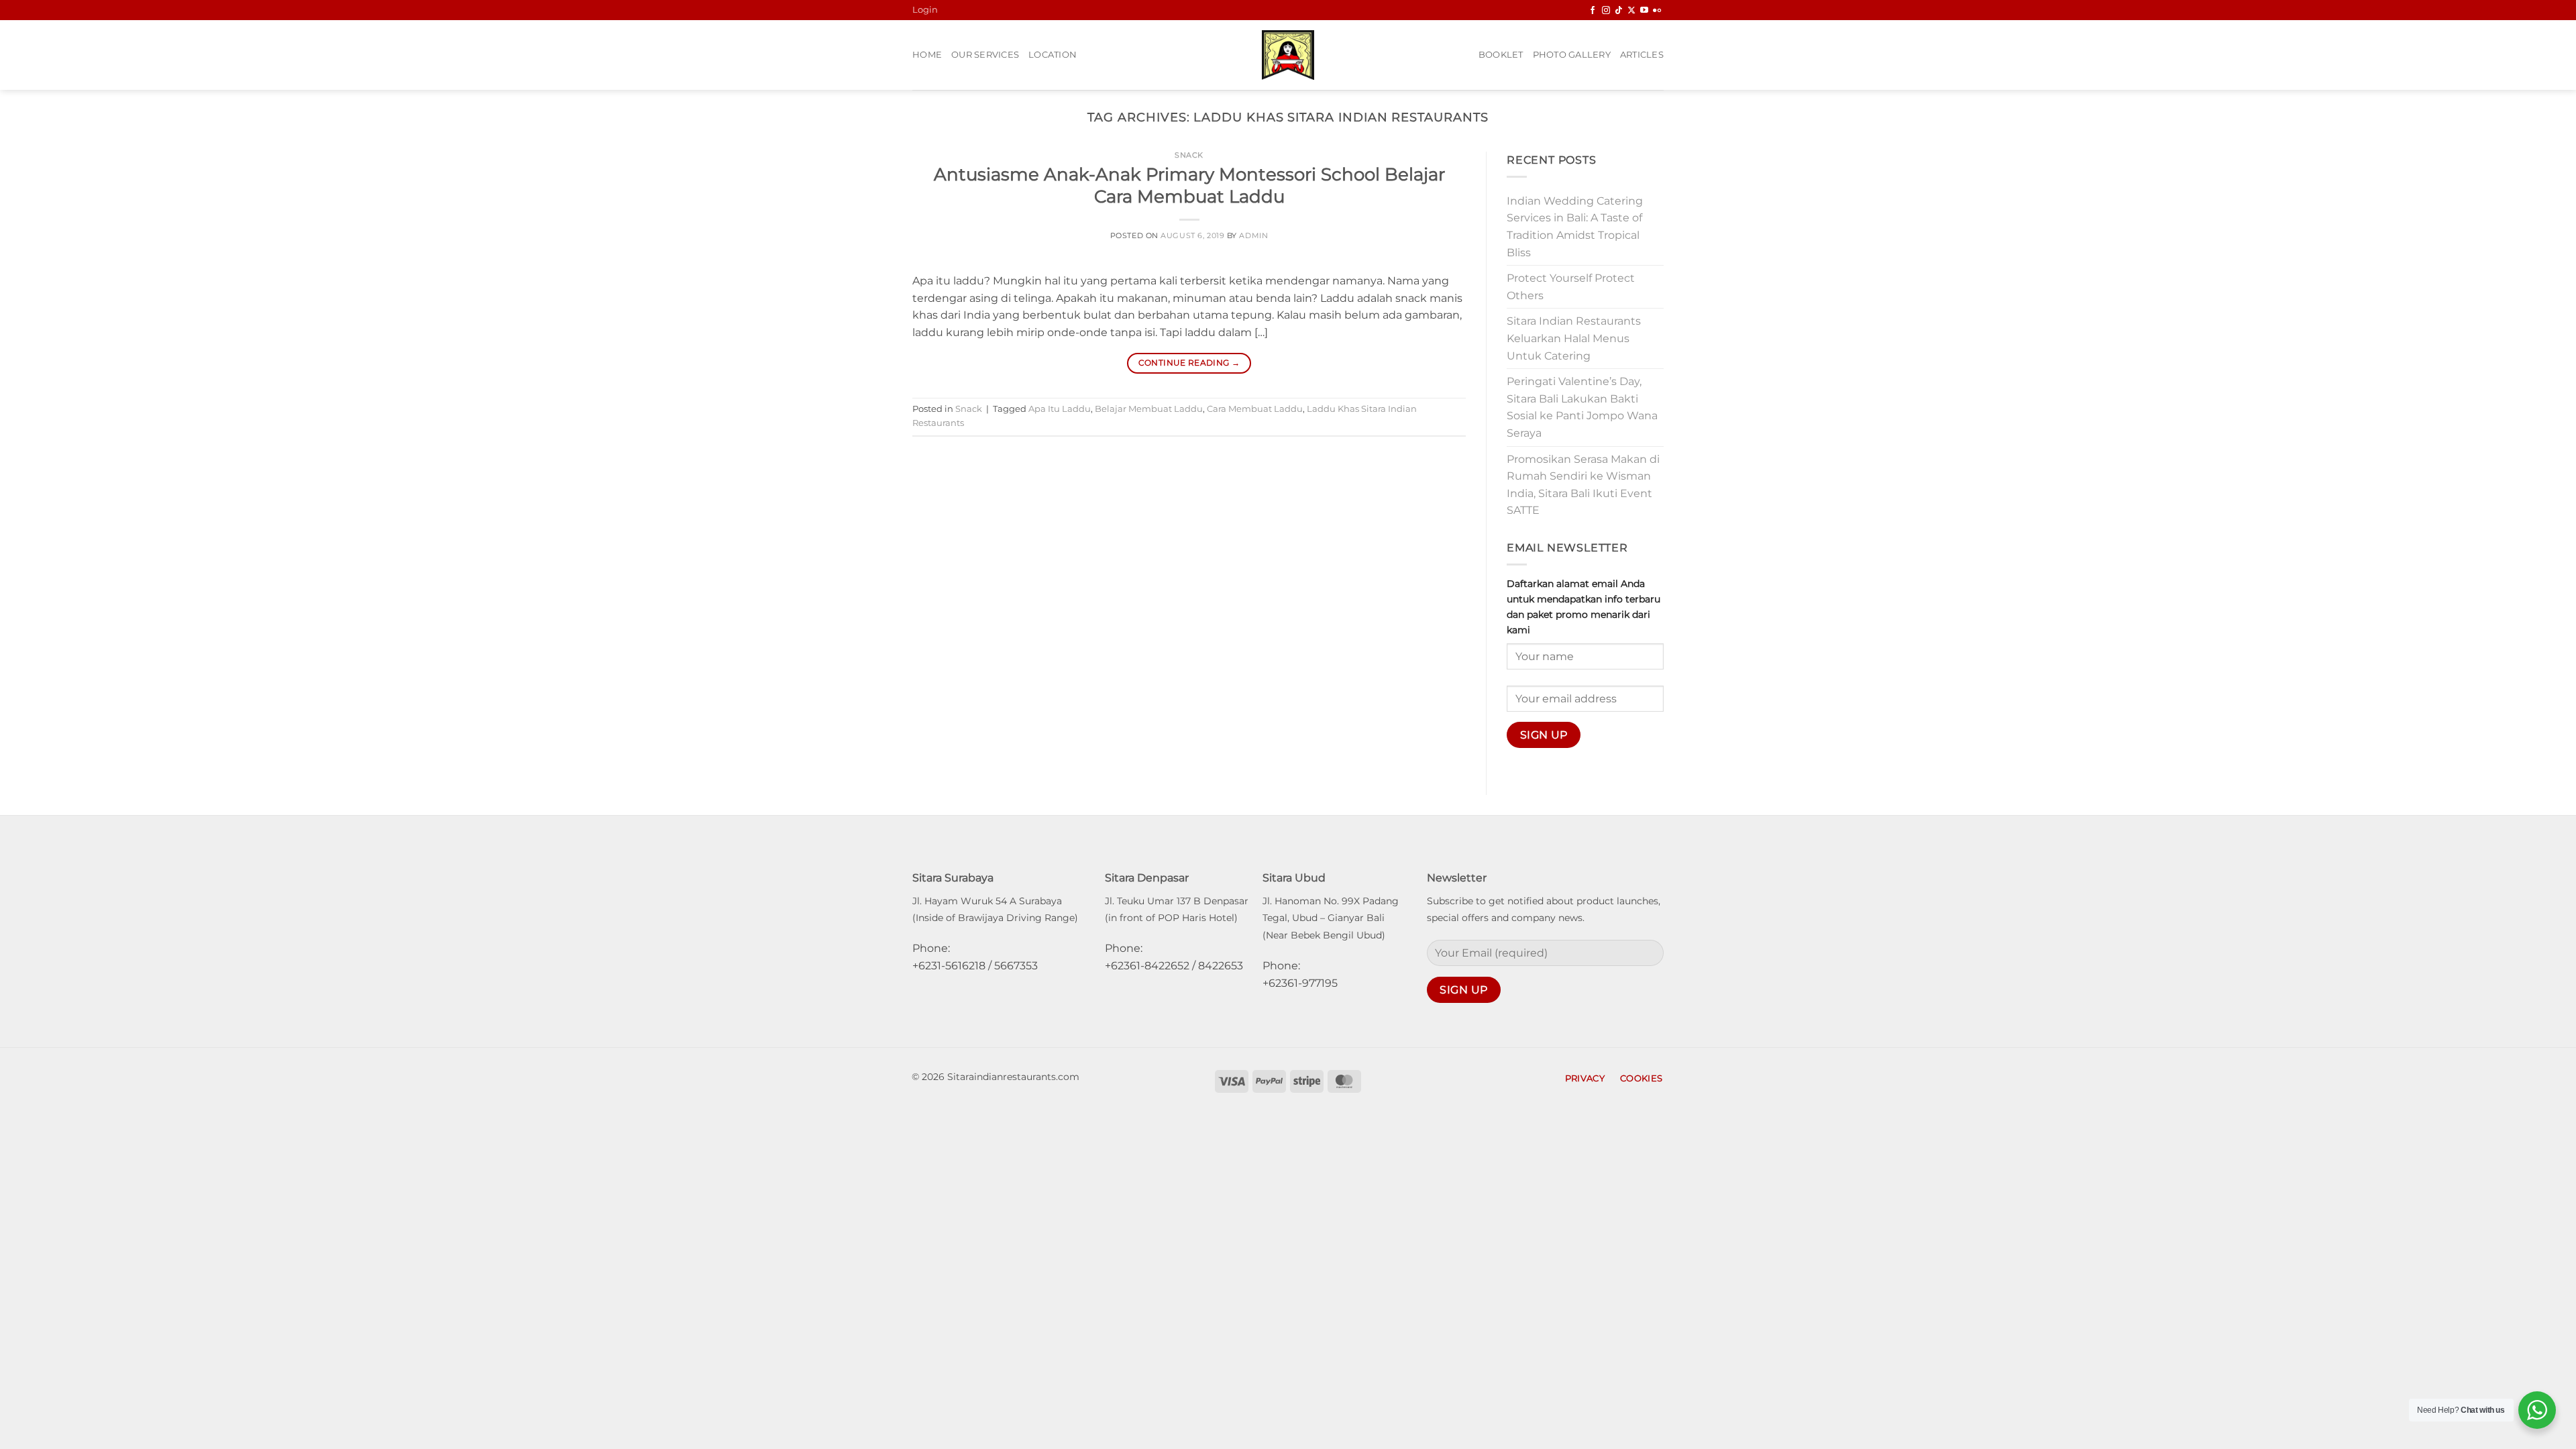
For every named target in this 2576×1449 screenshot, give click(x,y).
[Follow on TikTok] (1619, 11)
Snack (1189, 155)
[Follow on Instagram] (1606, 11)
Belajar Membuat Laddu (1149, 409)
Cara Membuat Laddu (1255, 409)
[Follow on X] (1631, 11)
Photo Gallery (1572, 55)
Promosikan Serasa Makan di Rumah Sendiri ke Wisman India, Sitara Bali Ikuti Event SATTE (1583, 485)
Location (1053, 55)
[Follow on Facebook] (1593, 11)
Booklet (1501, 55)
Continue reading (1189, 363)
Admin (1253, 235)
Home (927, 55)
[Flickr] (1657, 11)
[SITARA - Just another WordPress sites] (1288, 55)
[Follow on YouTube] (1644, 11)
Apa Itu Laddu (1060, 409)
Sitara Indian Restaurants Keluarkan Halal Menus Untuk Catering (1574, 338)
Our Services (985, 55)
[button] (925, 10)
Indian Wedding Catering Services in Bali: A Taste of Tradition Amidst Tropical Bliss (1575, 227)
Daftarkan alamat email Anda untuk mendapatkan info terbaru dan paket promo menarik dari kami (1584, 607)
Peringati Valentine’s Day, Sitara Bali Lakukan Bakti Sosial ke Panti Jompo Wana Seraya (1582, 407)
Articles (1642, 55)
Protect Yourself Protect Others (1571, 287)
